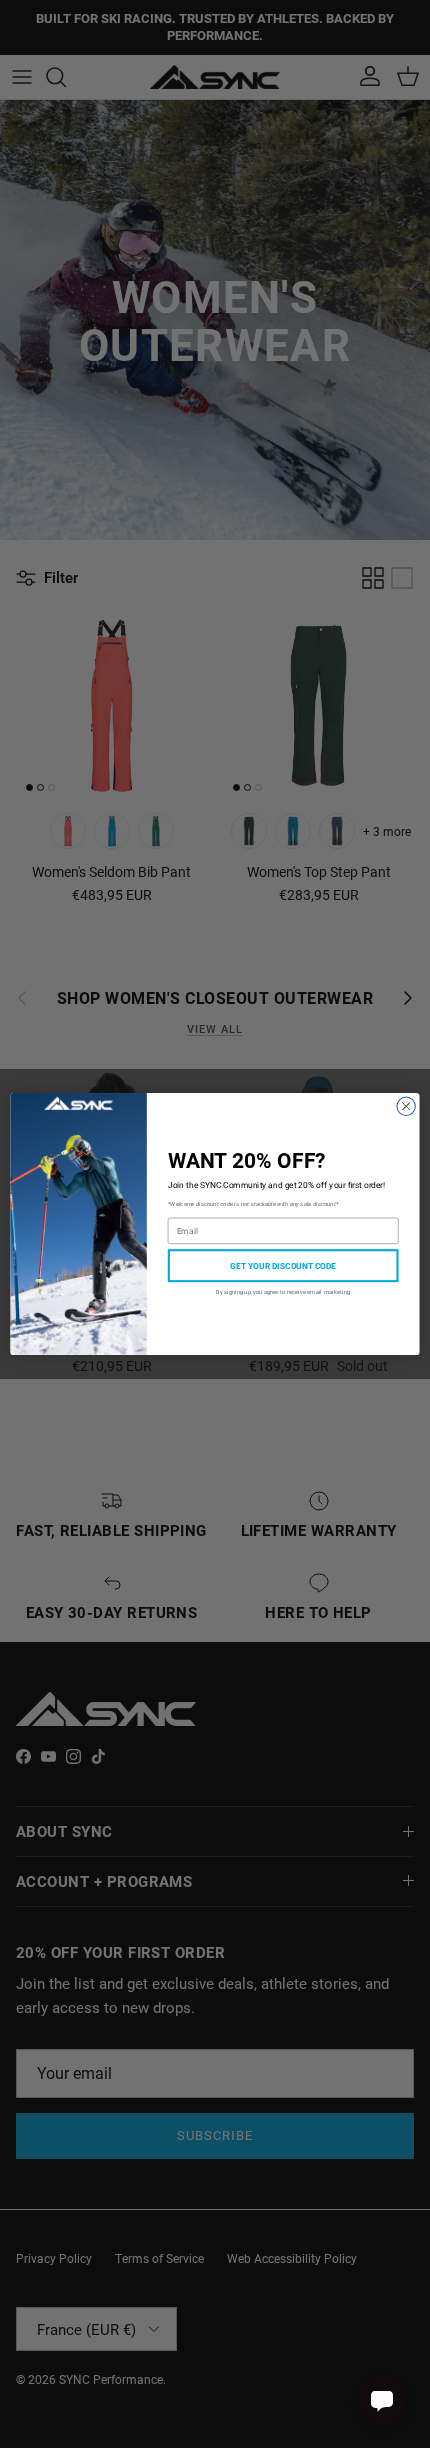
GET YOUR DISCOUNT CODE (283, 1265)
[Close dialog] (406, 1106)
